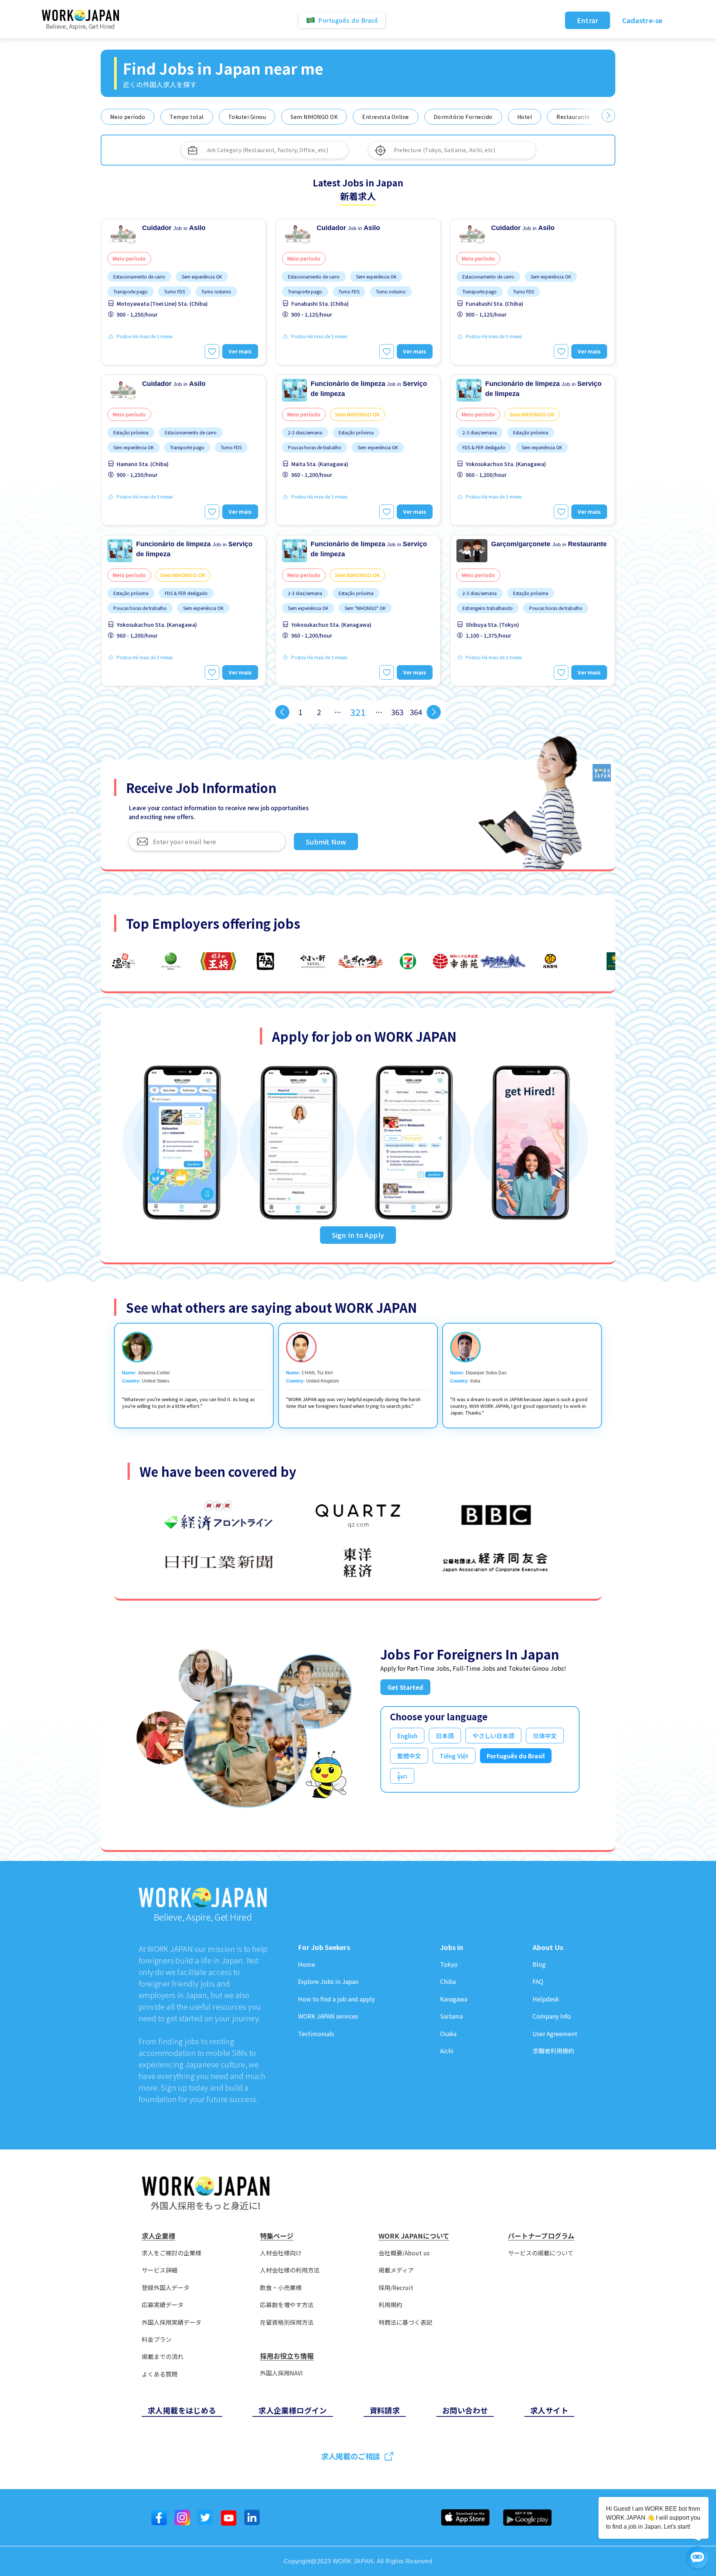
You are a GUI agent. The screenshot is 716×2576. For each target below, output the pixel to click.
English (407, 1736)
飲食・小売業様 (281, 2288)
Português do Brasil (516, 1756)
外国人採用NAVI (281, 2373)
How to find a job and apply (336, 1999)
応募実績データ (163, 2305)
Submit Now (326, 842)
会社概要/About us (404, 2253)
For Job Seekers (324, 1947)
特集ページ (277, 2236)
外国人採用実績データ (172, 2322)
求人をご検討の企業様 (172, 2253)
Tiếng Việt (454, 1756)
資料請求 (385, 2410)
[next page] (434, 712)
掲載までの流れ (163, 2357)
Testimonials (316, 2034)
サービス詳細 (160, 2270)
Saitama (451, 2016)
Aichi (447, 2051)
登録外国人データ (166, 2288)
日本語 (445, 1736)
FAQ (538, 1981)
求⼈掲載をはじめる (182, 2410)
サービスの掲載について (541, 2253)
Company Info (552, 2016)
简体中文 (545, 1736)
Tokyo (449, 1964)
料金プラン (157, 2339)
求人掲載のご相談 (351, 2456)
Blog (539, 1964)
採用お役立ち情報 (287, 2356)
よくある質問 (160, 2374)
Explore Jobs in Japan (328, 1981)
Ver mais (240, 351)
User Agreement (555, 2034)
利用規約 (390, 2305)
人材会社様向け (281, 2253)
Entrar (588, 20)
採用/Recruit (396, 2288)
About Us (548, 1947)
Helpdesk (546, 1999)
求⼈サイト (549, 2410)
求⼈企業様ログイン (293, 2410)
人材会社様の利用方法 (290, 2270)
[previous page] (282, 712)
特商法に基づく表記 (405, 2322)
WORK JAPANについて (414, 2236)
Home (307, 1964)
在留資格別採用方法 (287, 2322)
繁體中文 (409, 1756)
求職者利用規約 (553, 2051)
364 (416, 712)
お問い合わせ (465, 2410)
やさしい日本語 (493, 1736)
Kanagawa (454, 1999)
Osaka (448, 2034)
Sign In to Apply (358, 1235)
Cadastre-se (642, 20)
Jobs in (452, 1947)
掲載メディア (396, 2270)
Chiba (448, 1981)
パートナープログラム (541, 2236)
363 (397, 712)
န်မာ (402, 1776)
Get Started (405, 1687)
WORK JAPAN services (328, 2016)
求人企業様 (158, 2236)
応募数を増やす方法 (287, 2305)
